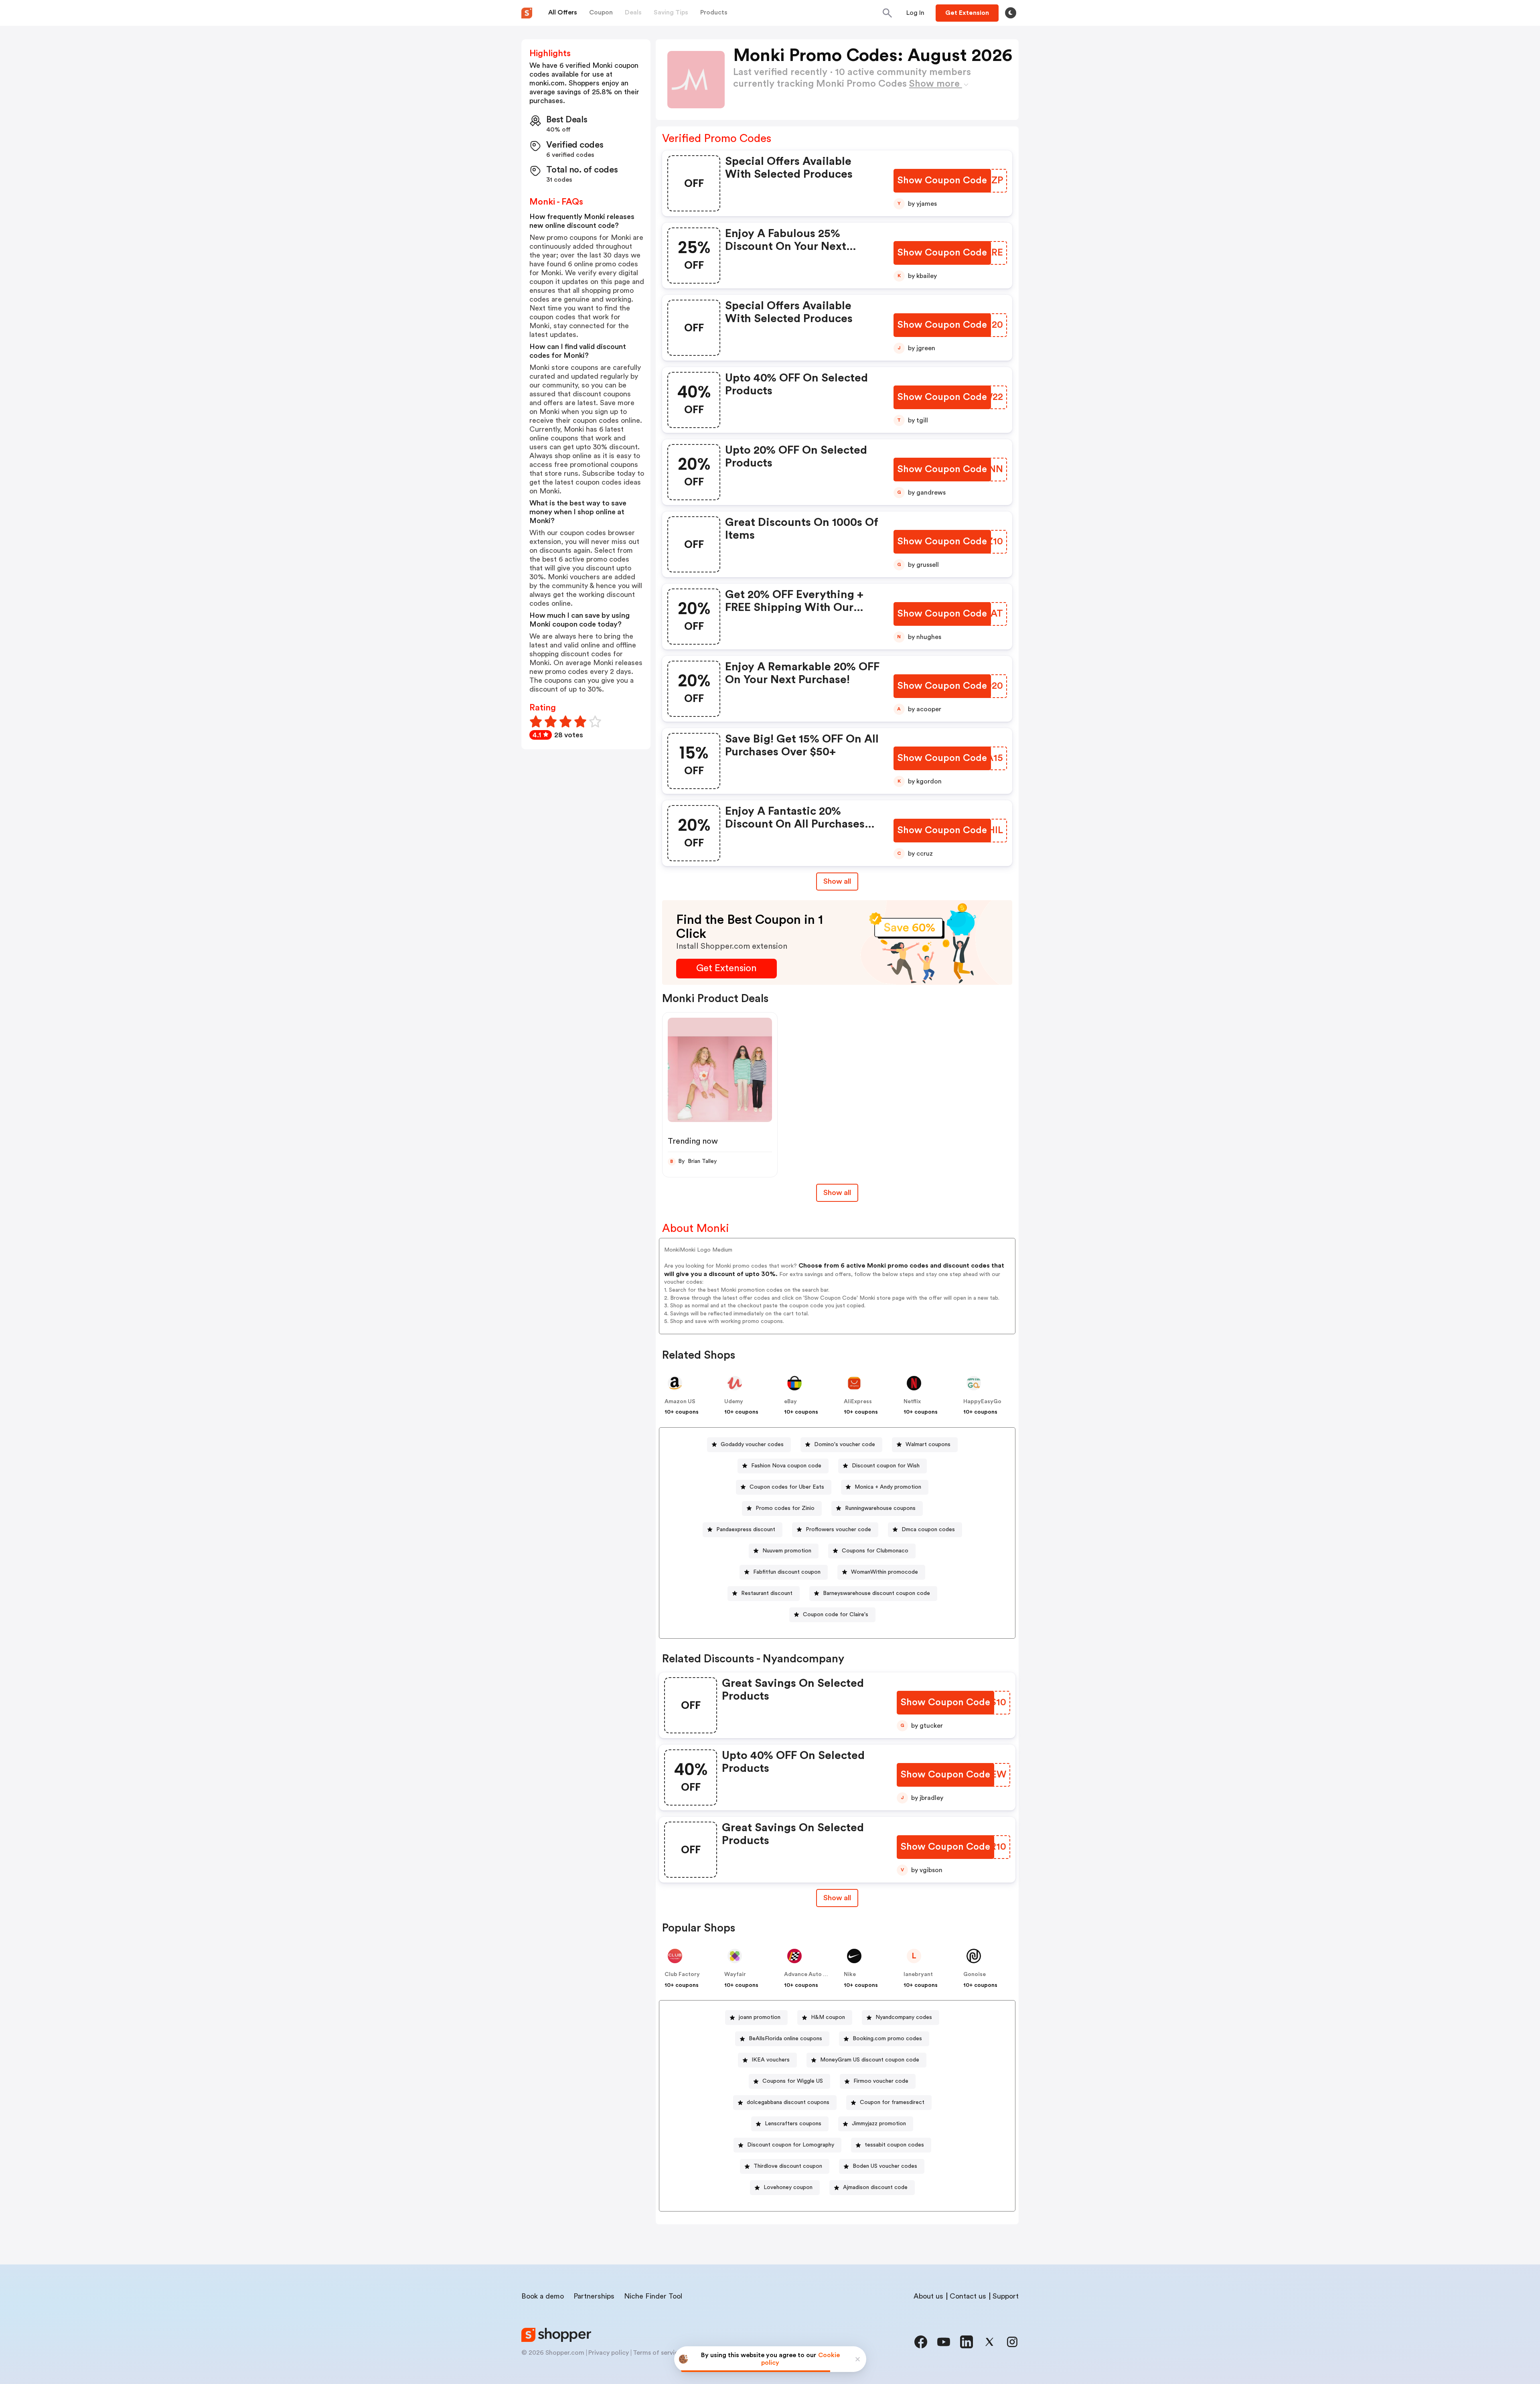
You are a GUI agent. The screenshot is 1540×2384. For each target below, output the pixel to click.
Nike (850, 1974)
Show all (837, 881)
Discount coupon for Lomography (791, 2145)
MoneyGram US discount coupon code (870, 2060)
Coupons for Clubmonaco (875, 1551)
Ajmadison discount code (875, 2187)
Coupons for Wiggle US (793, 2081)
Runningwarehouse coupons (880, 1508)
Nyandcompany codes (904, 2017)
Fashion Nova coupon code (786, 1466)
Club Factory (682, 1974)
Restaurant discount (767, 1593)
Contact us (968, 2296)
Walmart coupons (928, 1445)
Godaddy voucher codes (752, 1445)
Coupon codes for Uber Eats (787, 1487)
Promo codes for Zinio (785, 1508)
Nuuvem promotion (787, 1551)
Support (1006, 2296)
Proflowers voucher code (838, 1530)
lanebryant (918, 1974)
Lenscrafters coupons (793, 2124)
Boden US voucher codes (885, 2166)
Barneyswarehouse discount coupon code (876, 1593)
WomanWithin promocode (884, 1572)
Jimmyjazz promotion (879, 2124)
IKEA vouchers (771, 2060)
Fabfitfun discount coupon (787, 1572)
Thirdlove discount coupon (788, 2166)
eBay (790, 1402)
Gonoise (975, 1974)
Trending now (693, 1141)
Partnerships (594, 2296)
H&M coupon (828, 2017)
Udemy (734, 1402)
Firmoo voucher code (881, 2081)
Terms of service (657, 2353)
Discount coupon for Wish (886, 1466)
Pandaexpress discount (746, 1530)
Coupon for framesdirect (892, 2102)
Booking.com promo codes (887, 2039)
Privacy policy (609, 2353)
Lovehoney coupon (788, 2187)
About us (928, 2296)
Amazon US (680, 1402)
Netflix (912, 1402)
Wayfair (735, 1974)
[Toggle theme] (1011, 13)
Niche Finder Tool (653, 2296)
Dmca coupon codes (928, 1530)
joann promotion (760, 2017)
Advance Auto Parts (811, 1974)
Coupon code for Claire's (836, 1615)
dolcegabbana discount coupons (788, 2102)
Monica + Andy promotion (888, 1487)
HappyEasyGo (982, 1402)
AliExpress (858, 1402)
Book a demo (543, 2296)
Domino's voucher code (845, 1445)
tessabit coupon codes (894, 2145)
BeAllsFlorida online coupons (785, 2039)
